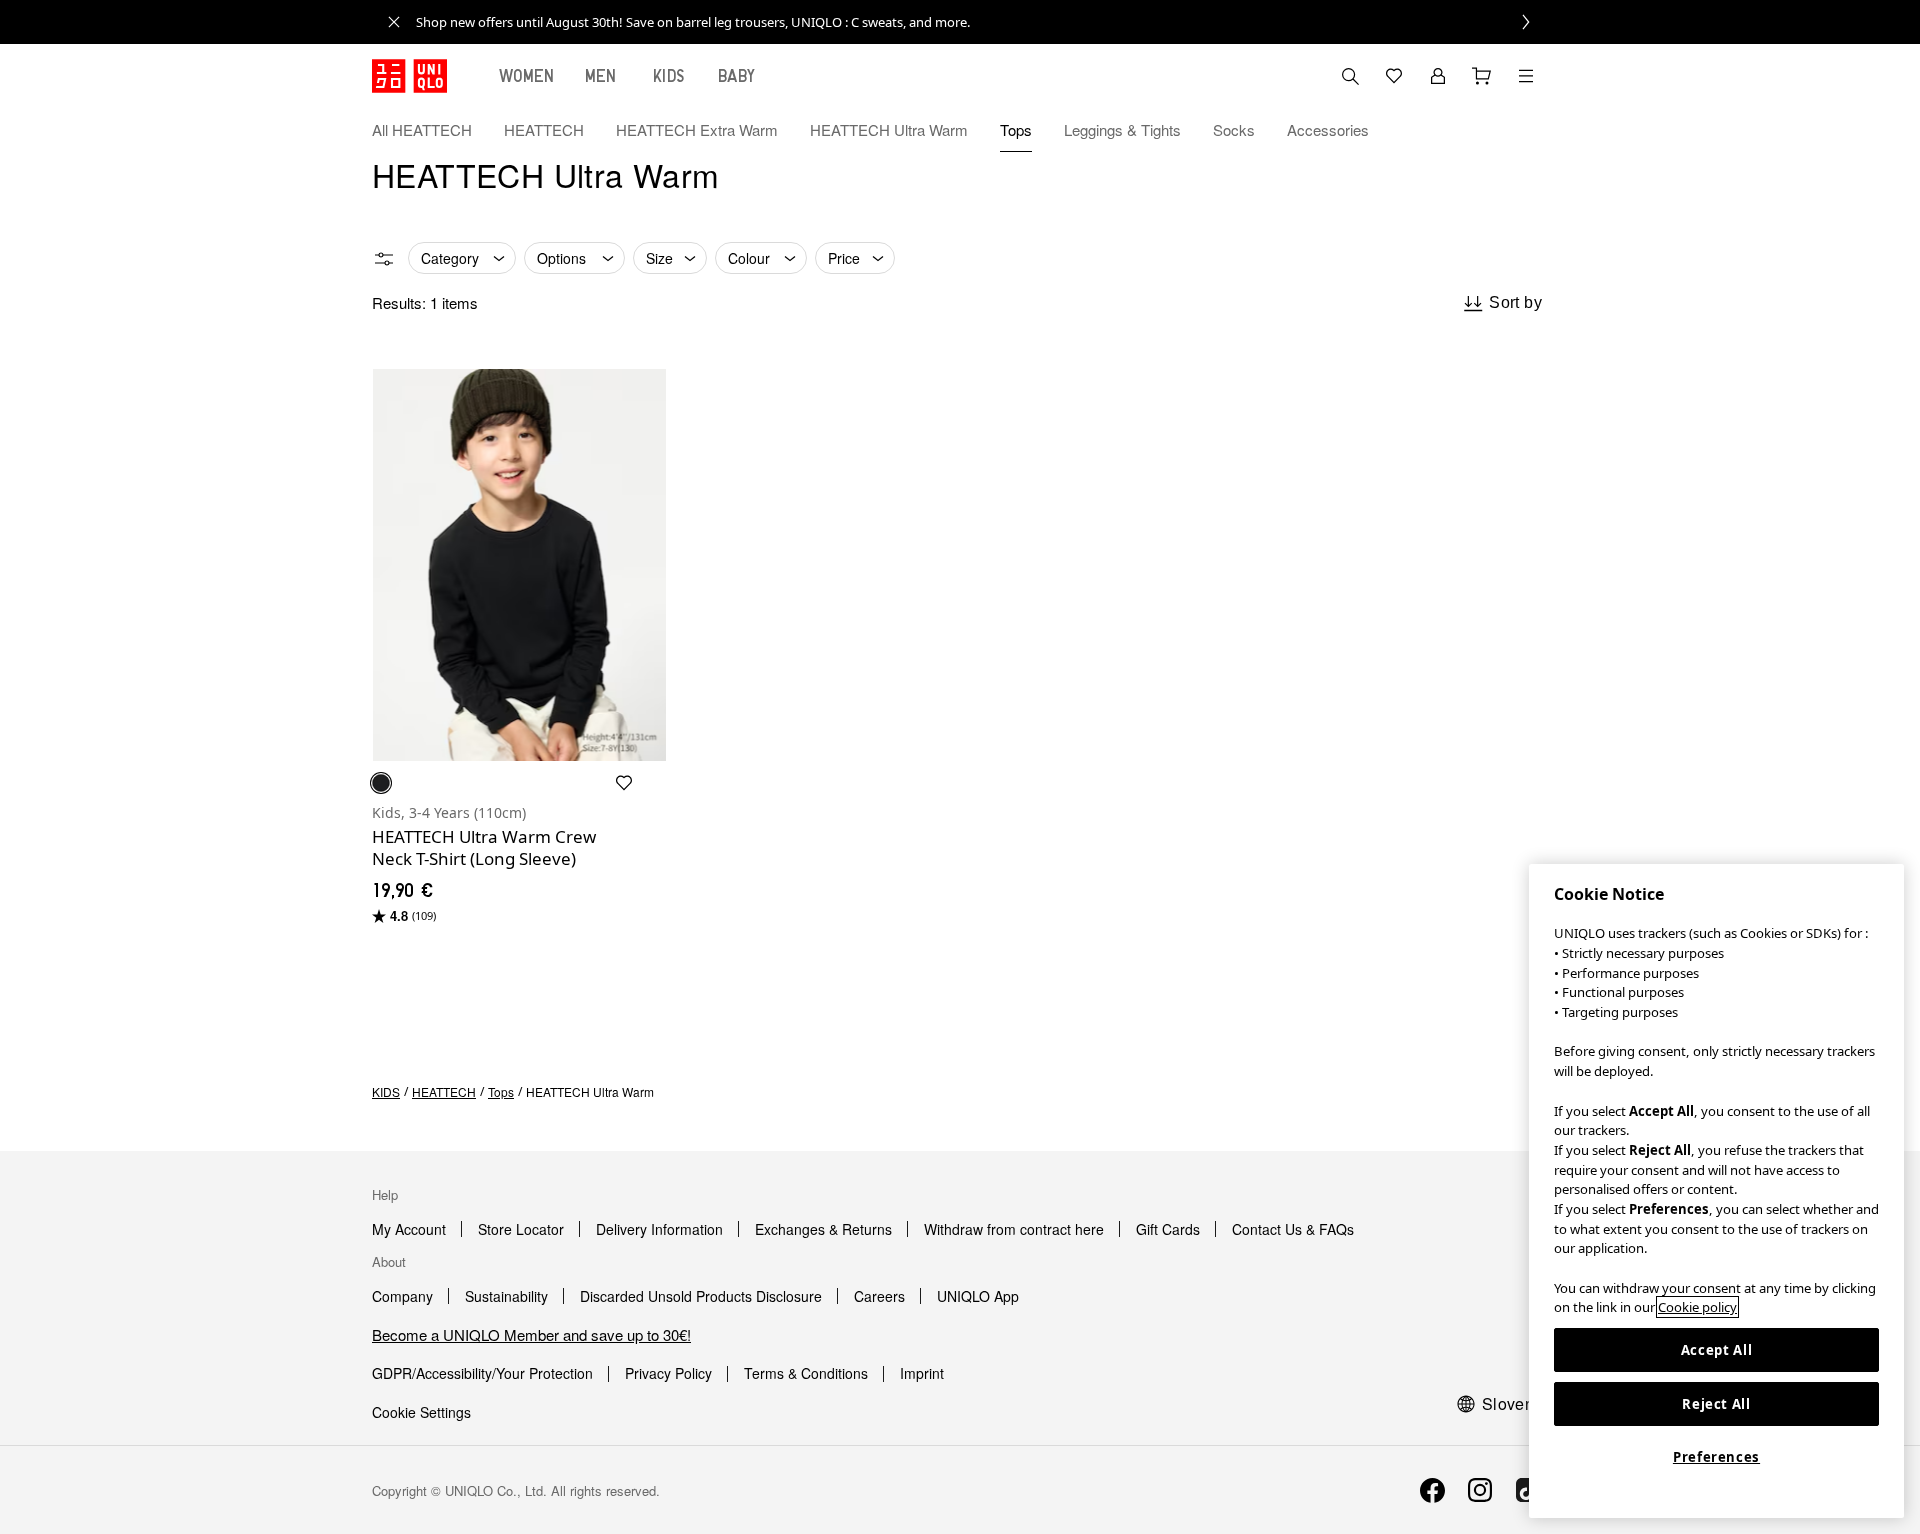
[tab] (527, 76)
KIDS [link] (386, 1091)
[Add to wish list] (624, 783)
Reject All (1716, 1404)
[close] (394, 22)
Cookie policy (1697, 1307)
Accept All (1717, 1350)
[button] (1526, 130)
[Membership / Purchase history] (1438, 76)
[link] (982, 22)
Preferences (1716, 1457)
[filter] (384, 259)
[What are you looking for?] (1350, 76)
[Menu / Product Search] (1526, 76)
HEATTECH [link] (444, 1091)
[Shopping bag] (1482, 76)
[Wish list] (1394, 76)
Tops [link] (501, 1091)
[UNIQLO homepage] (409, 76)
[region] (1716, 1191)
